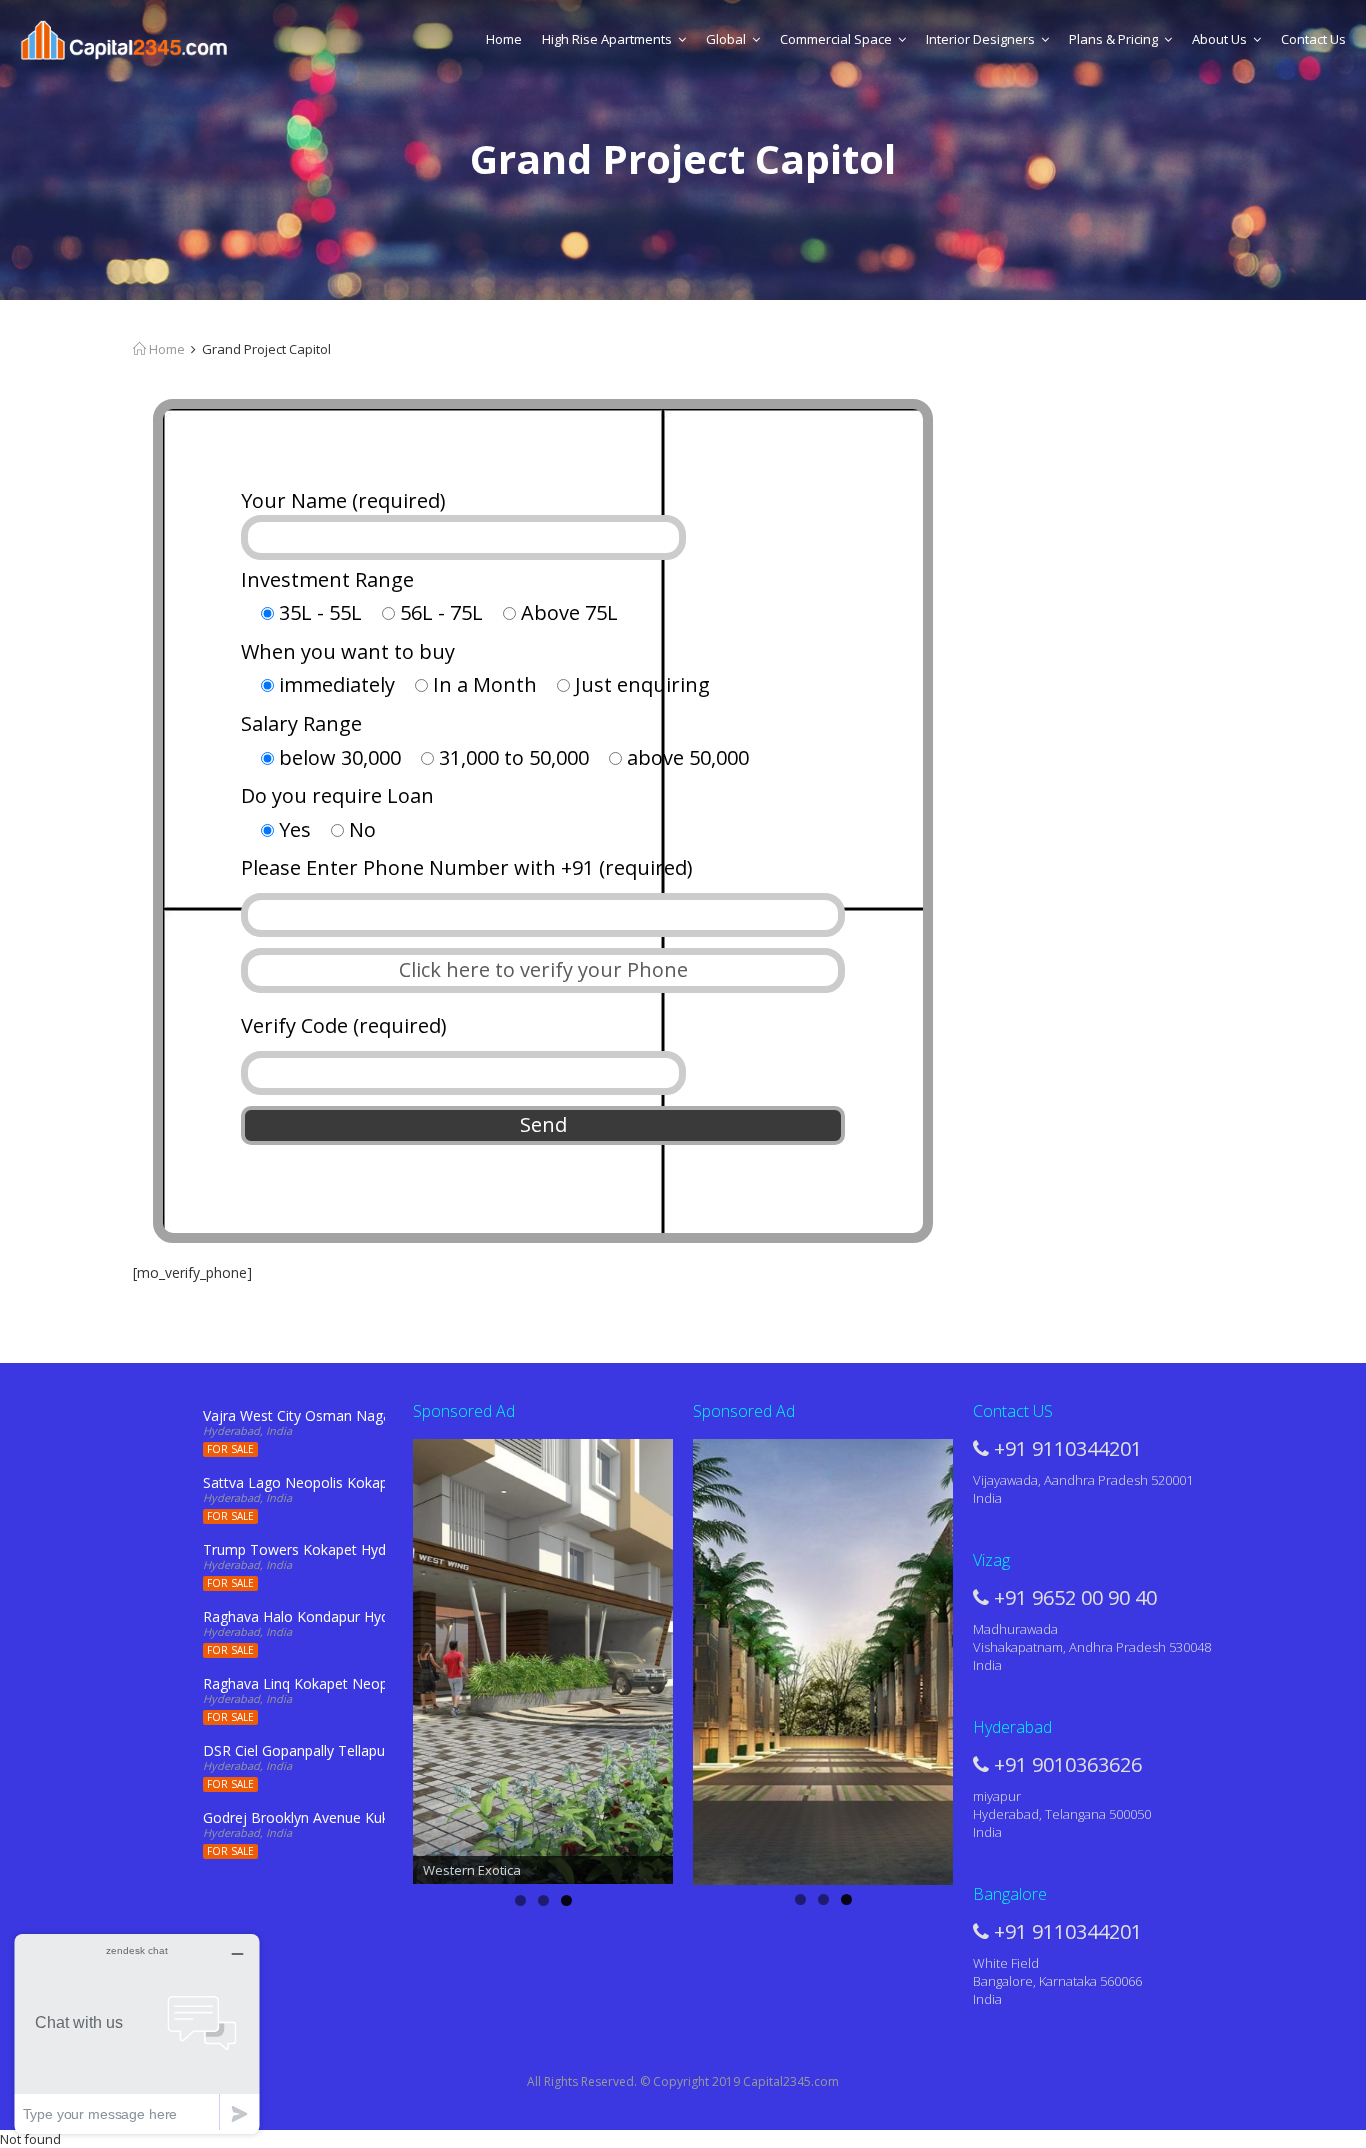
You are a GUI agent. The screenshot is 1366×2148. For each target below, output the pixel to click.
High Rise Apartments (607, 39)
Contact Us (1313, 39)
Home (504, 39)
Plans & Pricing (1113, 39)
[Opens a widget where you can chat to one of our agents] (137, 2033)
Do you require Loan (337, 795)
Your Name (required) (343, 500)
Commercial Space (836, 39)
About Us (1219, 39)
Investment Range (327, 579)
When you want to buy (348, 651)
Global (726, 39)
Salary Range (301, 723)
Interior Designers (980, 39)
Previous (378, 1657)
